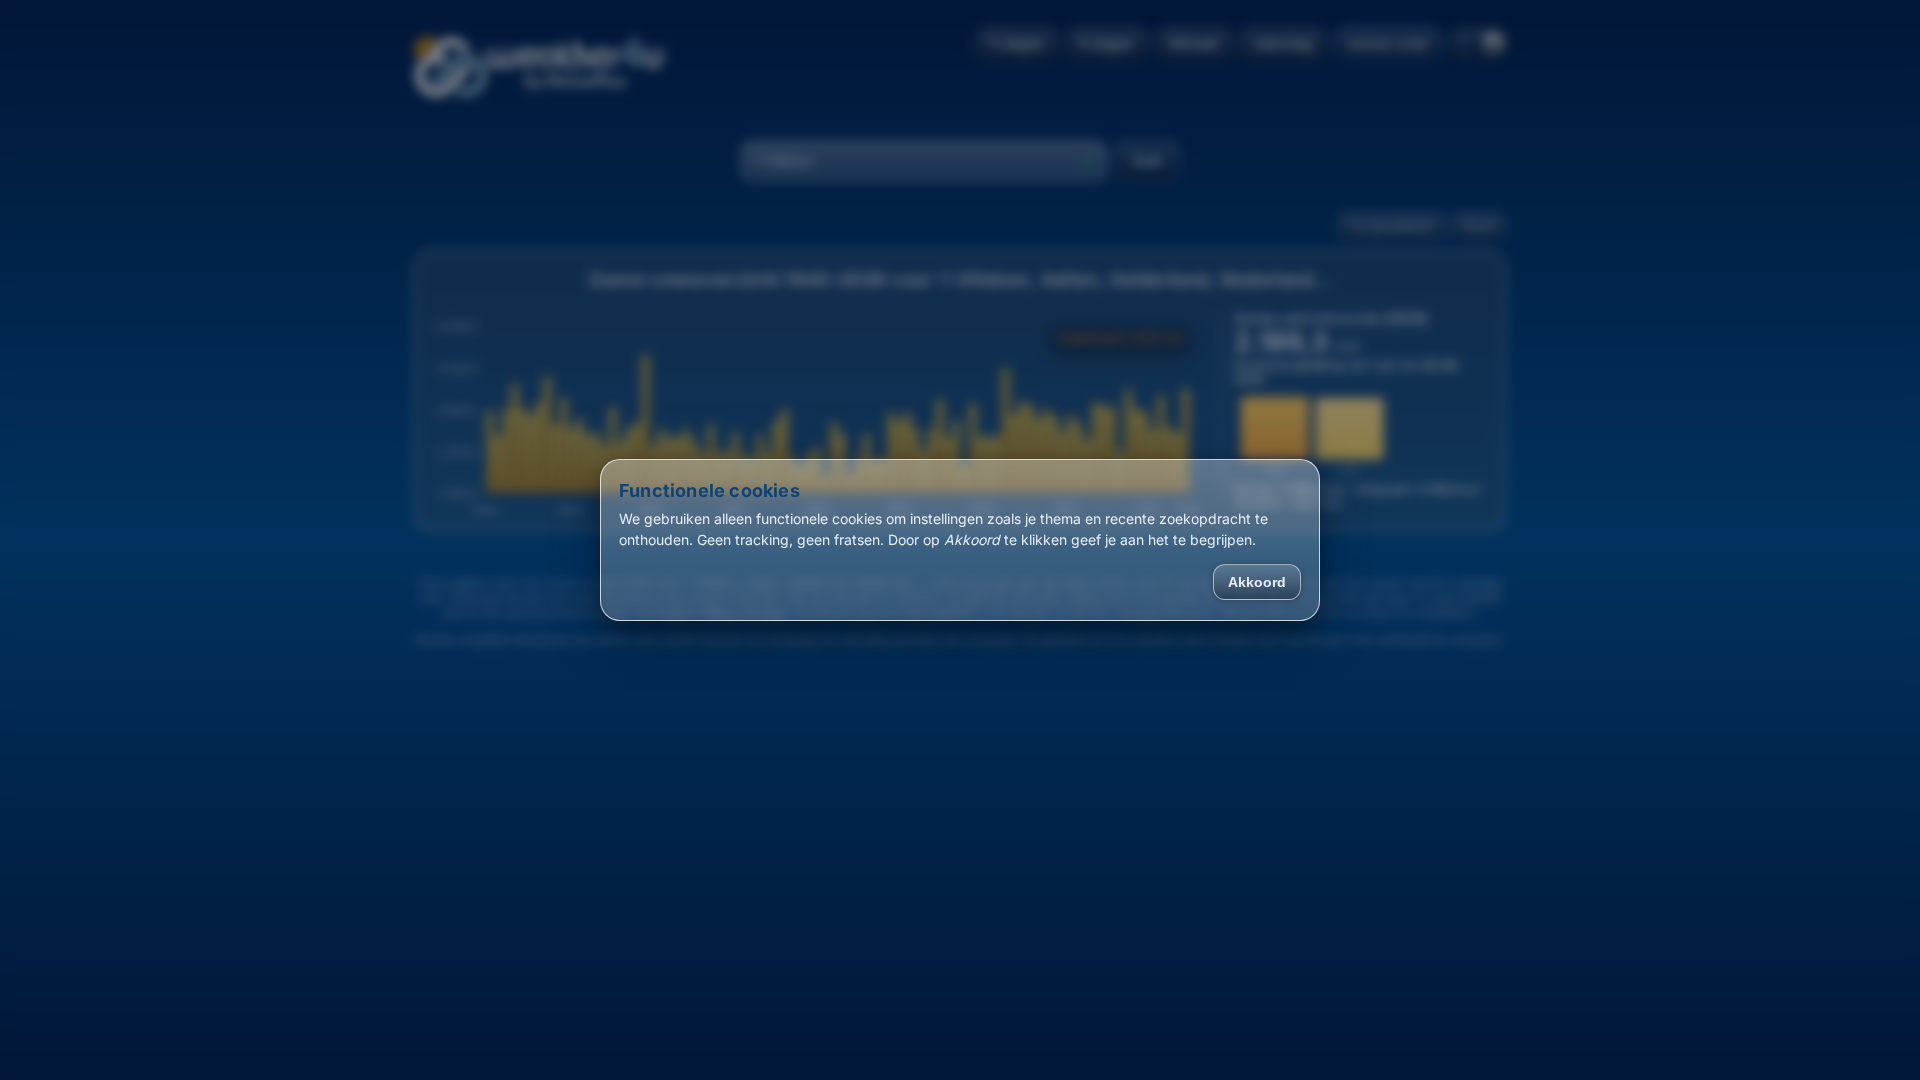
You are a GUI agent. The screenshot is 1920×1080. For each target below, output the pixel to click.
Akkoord (1257, 582)
